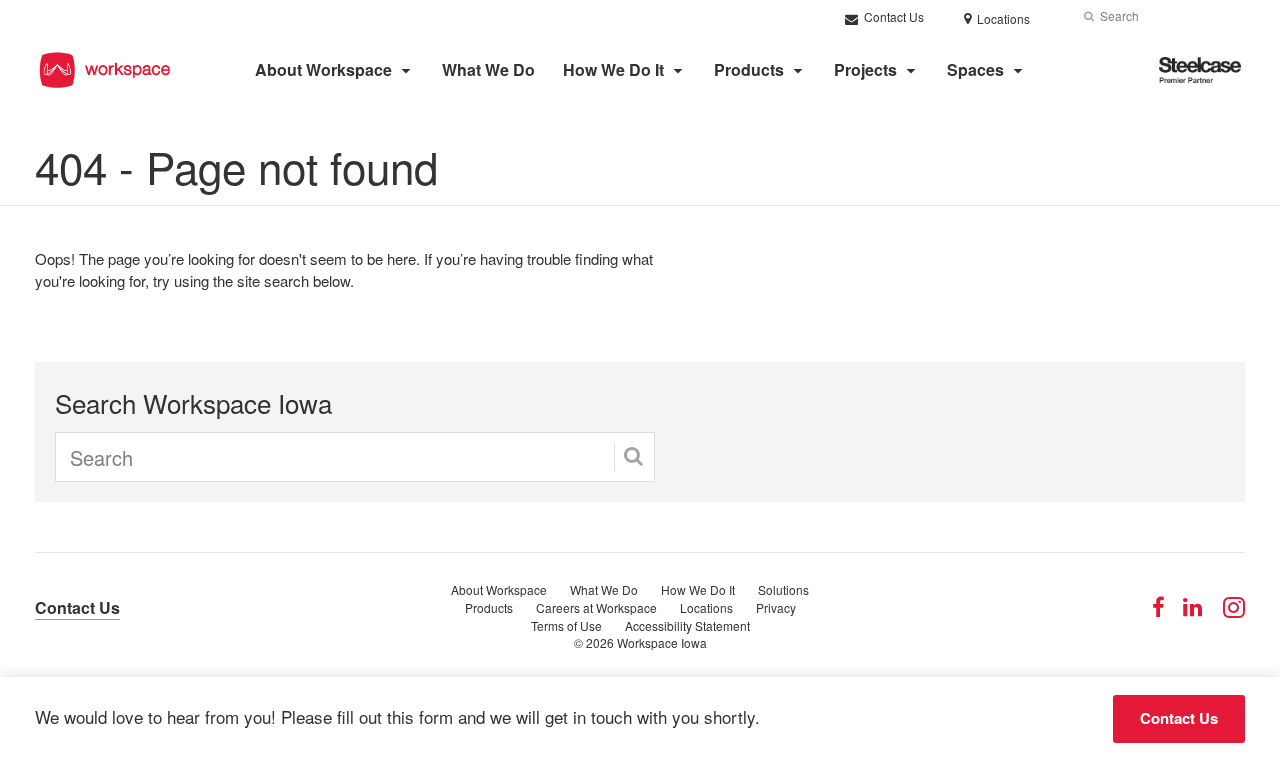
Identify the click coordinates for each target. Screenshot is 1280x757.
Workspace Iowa (662, 642)
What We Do (488, 69)
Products (749, 69)
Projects (865, 69)
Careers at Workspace (596, 607)
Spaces (975, 69)
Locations (706, 607)
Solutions (783, 589)
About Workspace (323, 69)
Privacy (776, 607)
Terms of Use (566, 625)
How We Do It (613, 69)
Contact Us (892, 16)
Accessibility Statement (687, 625)
